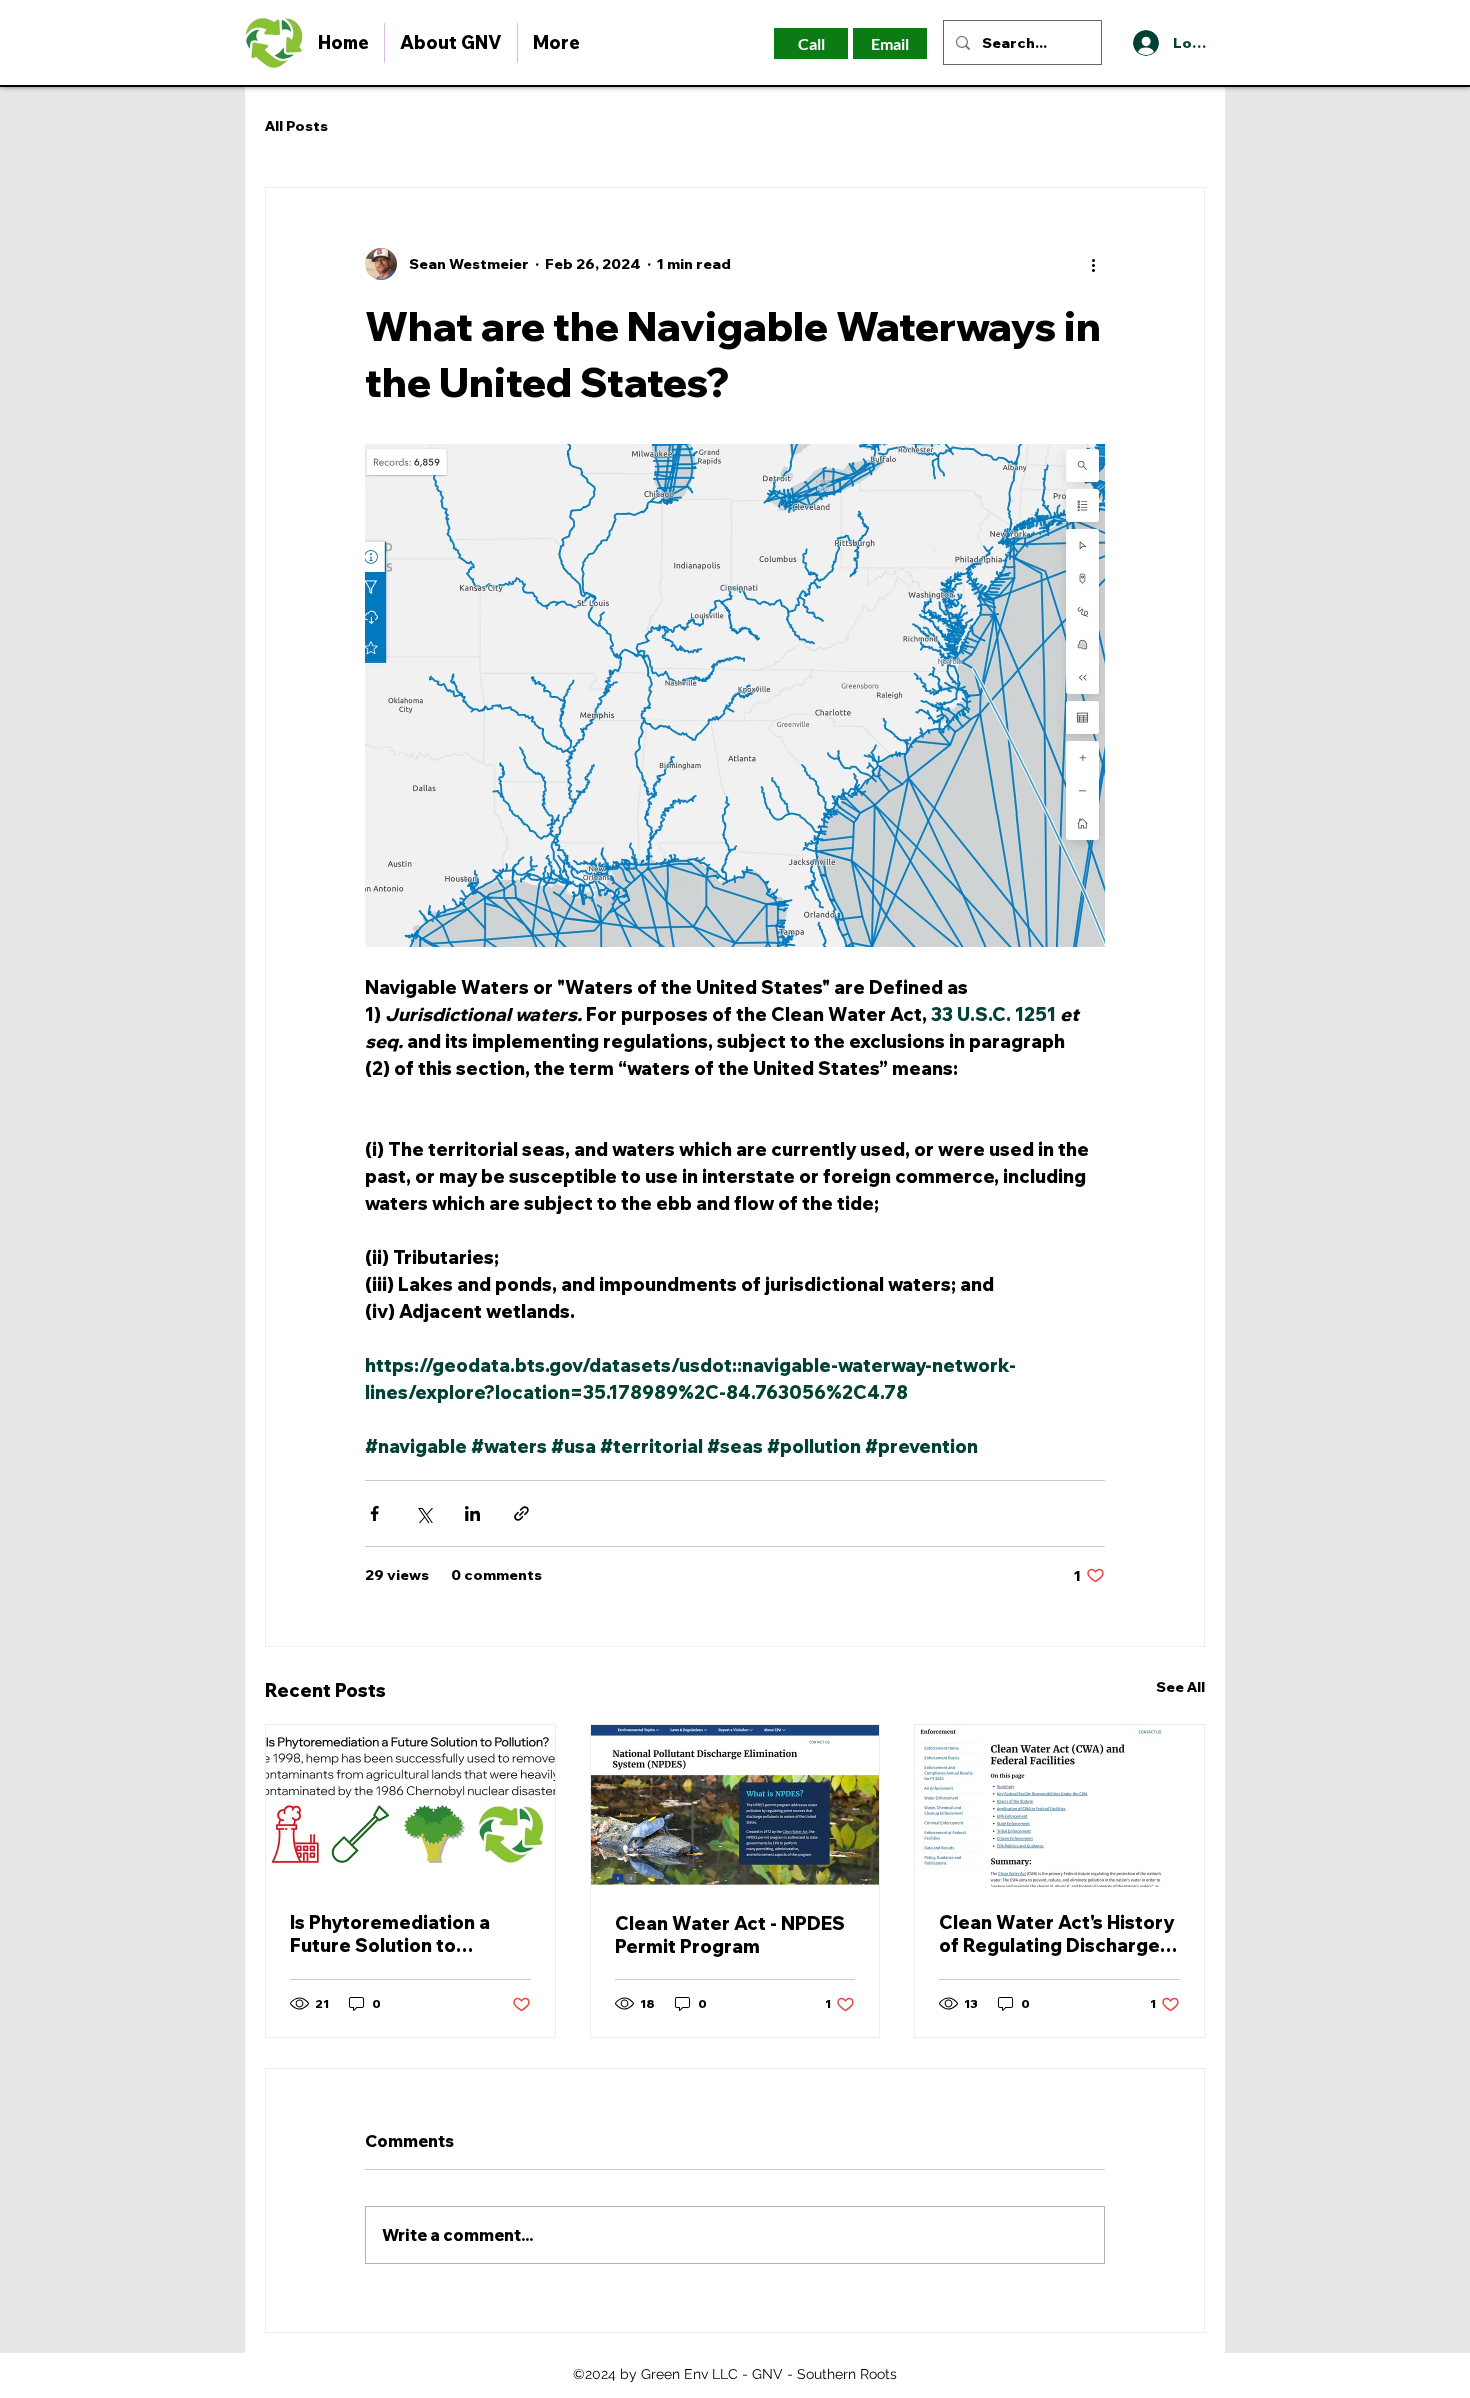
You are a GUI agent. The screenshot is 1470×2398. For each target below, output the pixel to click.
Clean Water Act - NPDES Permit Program (730, 1935)
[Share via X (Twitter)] (423, 1513)
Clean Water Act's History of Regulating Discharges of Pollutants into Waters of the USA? (1056, 1934)
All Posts (296, 126)
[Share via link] (521, 1513)
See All (1180, 1687)
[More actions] (1093, 264)
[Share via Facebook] (374, 1513)
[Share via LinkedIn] (472, 1513)
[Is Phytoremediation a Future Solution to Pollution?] (410, 1806)
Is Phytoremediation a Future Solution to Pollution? (390, 1934)
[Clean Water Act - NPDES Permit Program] (735, 1806)
